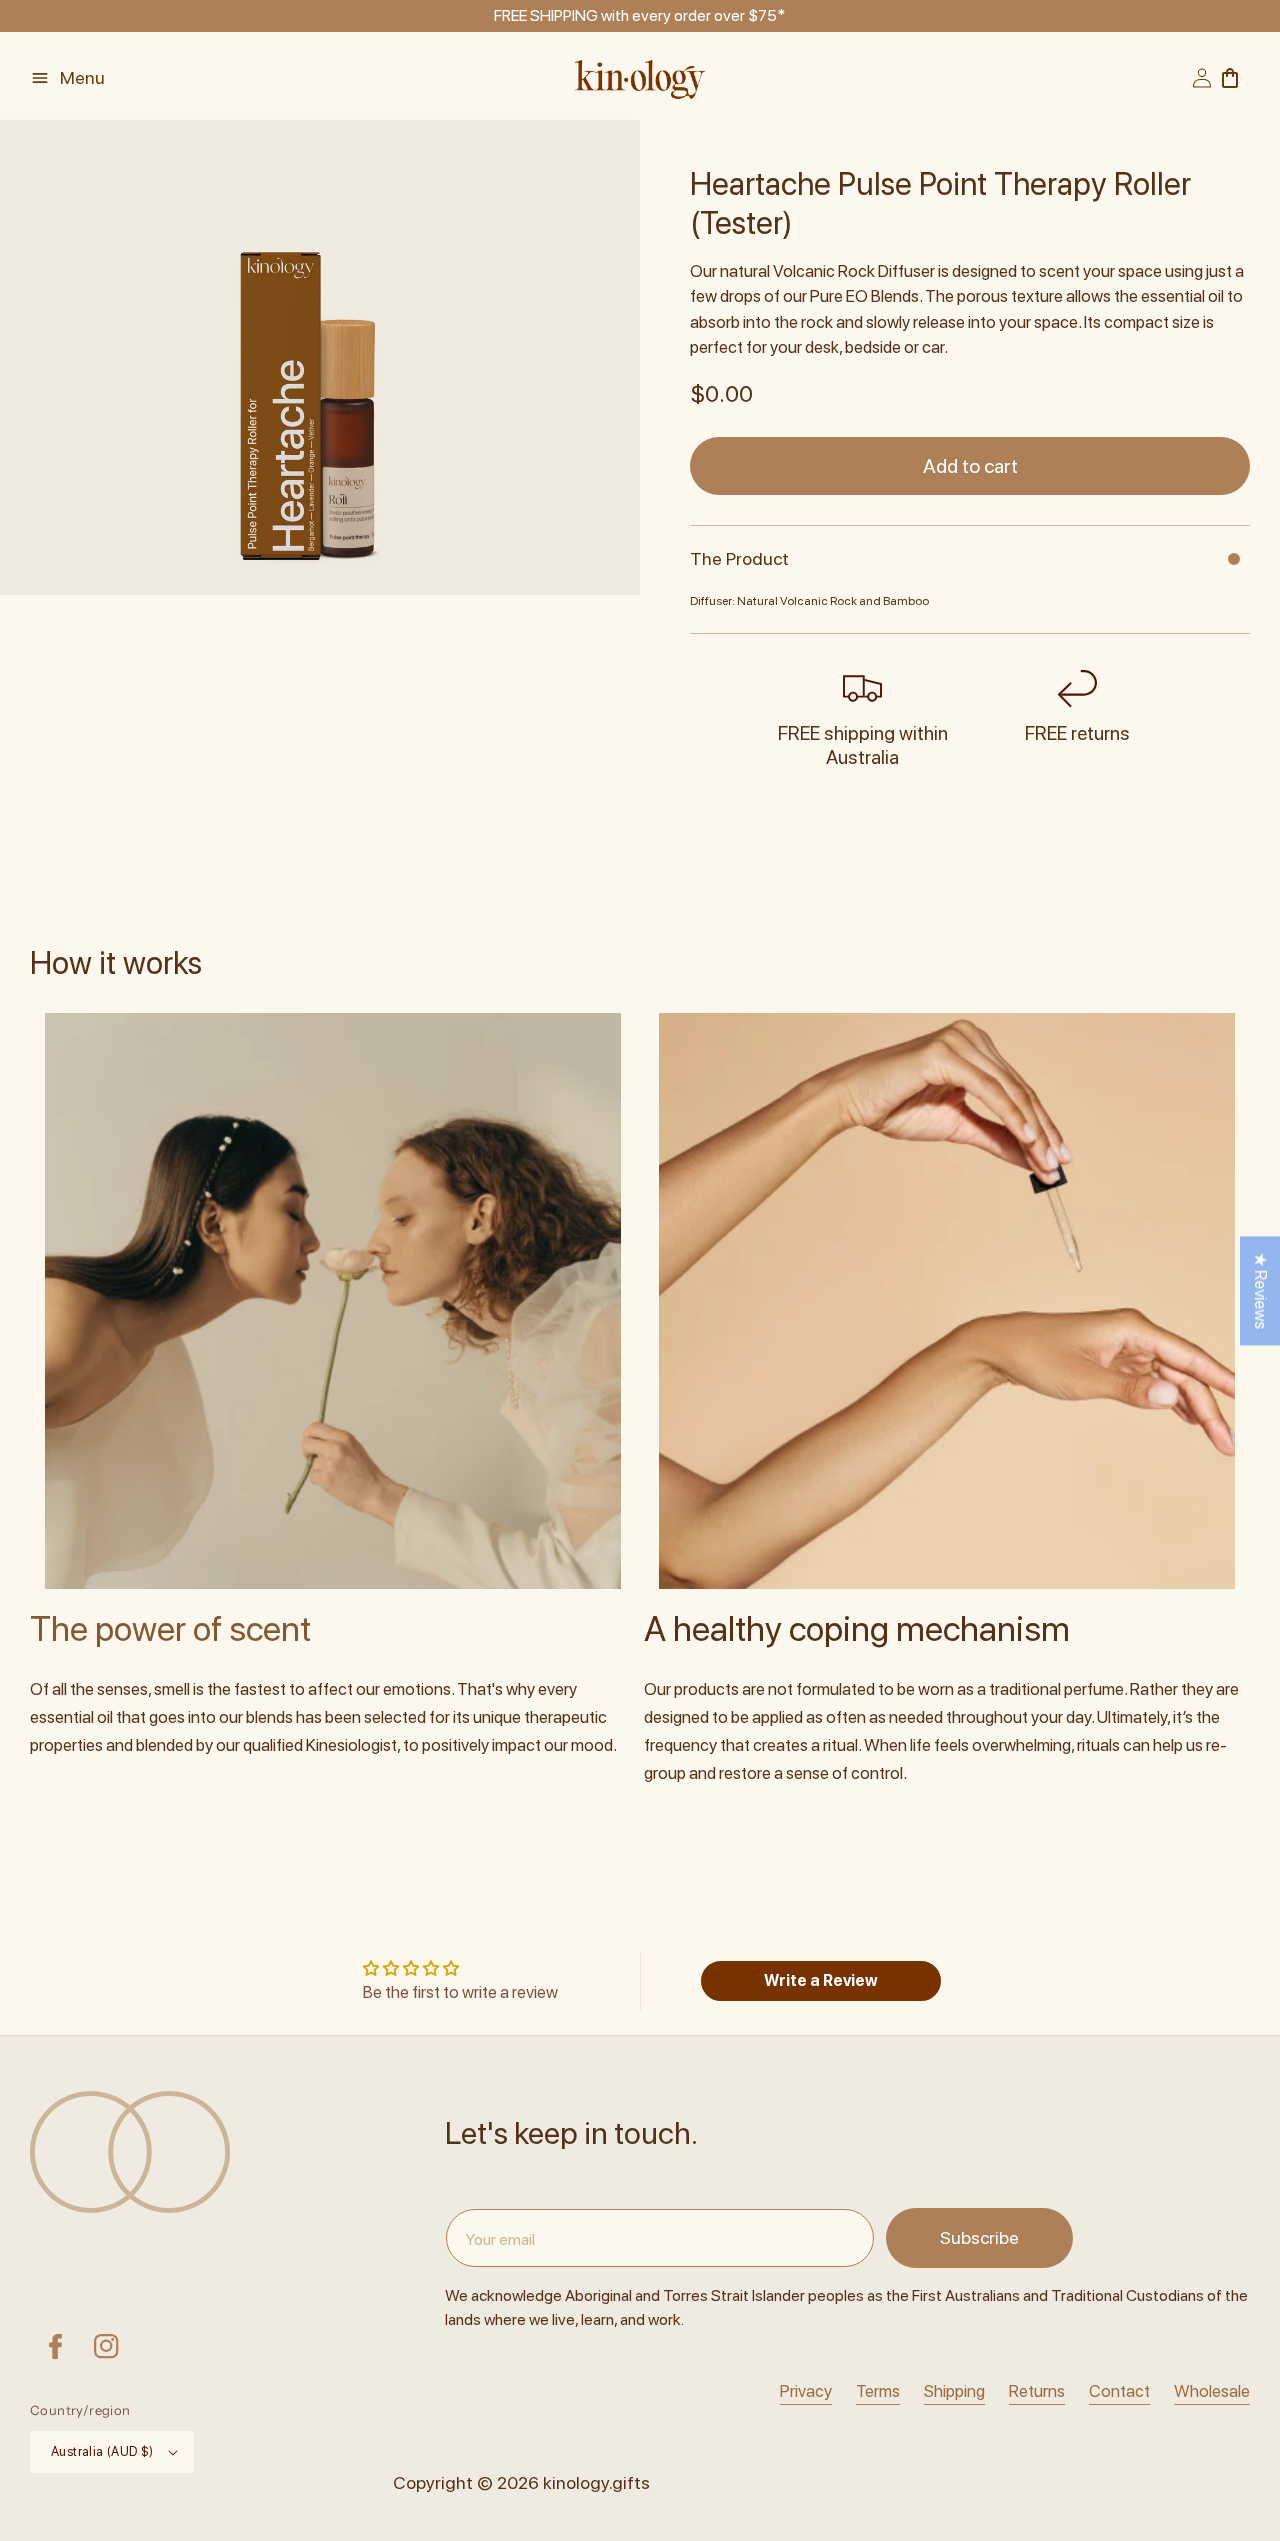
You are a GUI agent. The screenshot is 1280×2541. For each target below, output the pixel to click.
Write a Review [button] (821, 1980)
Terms (878, 2391)
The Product (739, 558)
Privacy (806, 2391)
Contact (1119, 2391)
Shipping (954, 2391)
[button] (82, 78)
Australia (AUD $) (102, 2451)
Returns (1037, 2391)
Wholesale (1212, 2391)
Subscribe (979, 2237)
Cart (1236, 78)
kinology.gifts (596, 2482)
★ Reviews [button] (1261, 1290)
